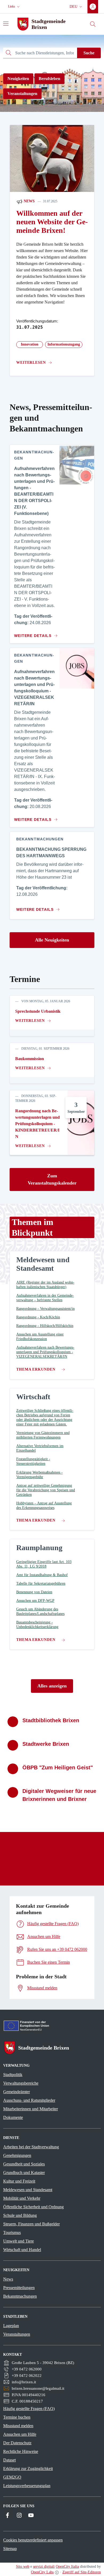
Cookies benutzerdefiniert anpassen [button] (33, 2540)
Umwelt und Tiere (19, 2241)
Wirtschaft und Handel (22, 2250)
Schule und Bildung (20, 2215)
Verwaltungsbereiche (21, 2083)
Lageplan (11, 2326)
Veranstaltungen (22, 94)
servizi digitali (44, 2566)
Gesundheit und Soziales (24, 2164)
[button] (14, 7)
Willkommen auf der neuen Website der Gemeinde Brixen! (52, 222)
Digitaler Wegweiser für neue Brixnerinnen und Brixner (59, 1795)
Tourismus (12, 2232)
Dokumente (13, 2117)
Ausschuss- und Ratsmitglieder (29, 2100)
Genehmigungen (17, 2155)
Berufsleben (49, 79)
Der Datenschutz (17, 2443)
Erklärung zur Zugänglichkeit (28, 2469)
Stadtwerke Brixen (46, 1744)
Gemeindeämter (17, 2092)
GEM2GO (12, 2477)
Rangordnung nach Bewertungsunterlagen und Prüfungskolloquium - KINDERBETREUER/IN (37, 1124)
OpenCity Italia (67, 2566)
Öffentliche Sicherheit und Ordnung (33, 2207)
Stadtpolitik (13, 2075)
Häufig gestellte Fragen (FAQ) (29, 2409)
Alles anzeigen (52, 1686)
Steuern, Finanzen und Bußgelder (31, 2224)
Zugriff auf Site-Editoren (82, 2572)
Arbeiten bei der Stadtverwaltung (31, 2147)
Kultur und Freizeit (19, 2181)
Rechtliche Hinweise (21, 2451)
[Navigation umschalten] (6, 24)
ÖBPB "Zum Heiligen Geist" (58, 1767)
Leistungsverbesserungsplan (27, 2486)
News (29, 201)
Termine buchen (17, 2417)
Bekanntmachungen (20, 2296)
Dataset (9, 2460)
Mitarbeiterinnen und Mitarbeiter (31, 2109)
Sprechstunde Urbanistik (38, 1011)
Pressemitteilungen (19, 2288)
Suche (89, 53)
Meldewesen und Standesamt (28, 2190)
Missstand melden (18, 2426)
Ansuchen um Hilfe (20, 2434)
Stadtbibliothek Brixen (51, 1720)
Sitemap (10, 2549)
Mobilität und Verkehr (22, 2198)
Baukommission (30, 1059)
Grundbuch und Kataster (24, 2173)
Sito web (23, 2566)
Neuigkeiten (18, 79)
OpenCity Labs (42, 2572)
